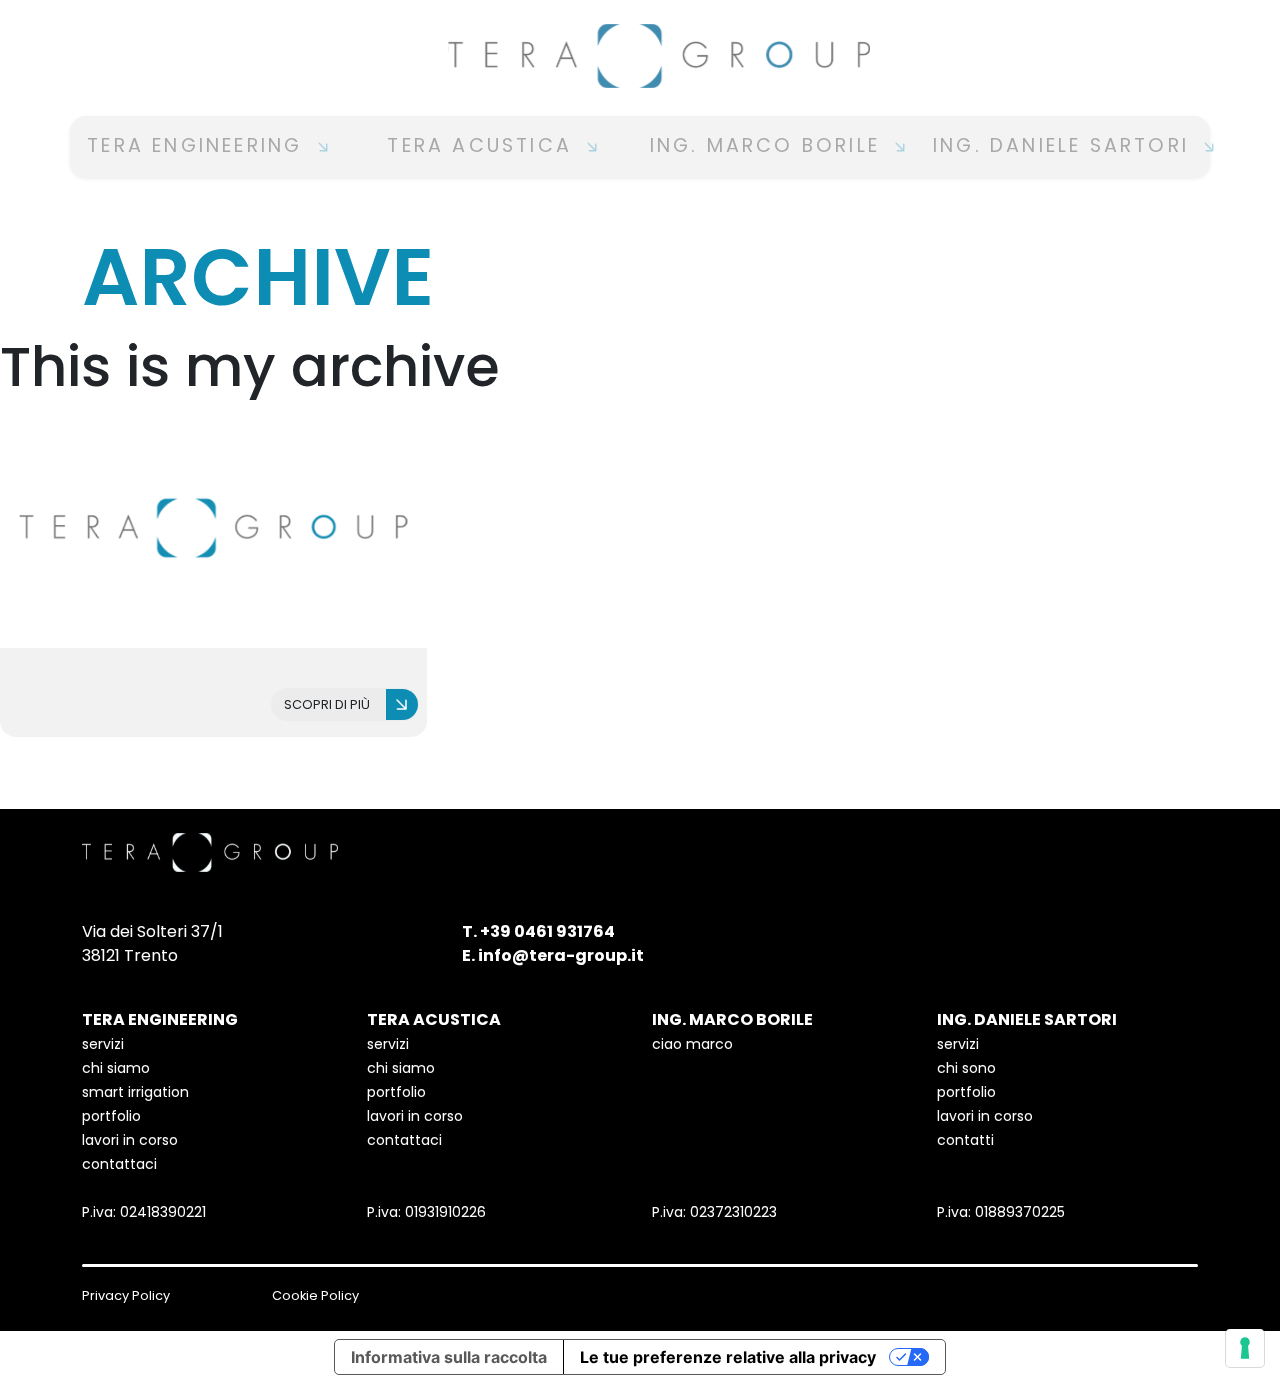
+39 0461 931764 (547, 931)
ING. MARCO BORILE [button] (769, 145)
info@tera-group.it (561, 955)
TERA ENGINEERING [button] (198, 145)
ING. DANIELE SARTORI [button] (1065, 145)
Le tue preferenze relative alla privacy (728, 1357)
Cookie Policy (315, 1295)
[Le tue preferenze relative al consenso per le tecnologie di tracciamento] (1245, 1348)
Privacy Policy (126, 1295)
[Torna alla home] (640, 56)
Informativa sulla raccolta (449, 1357)
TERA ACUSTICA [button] (483, 145)
